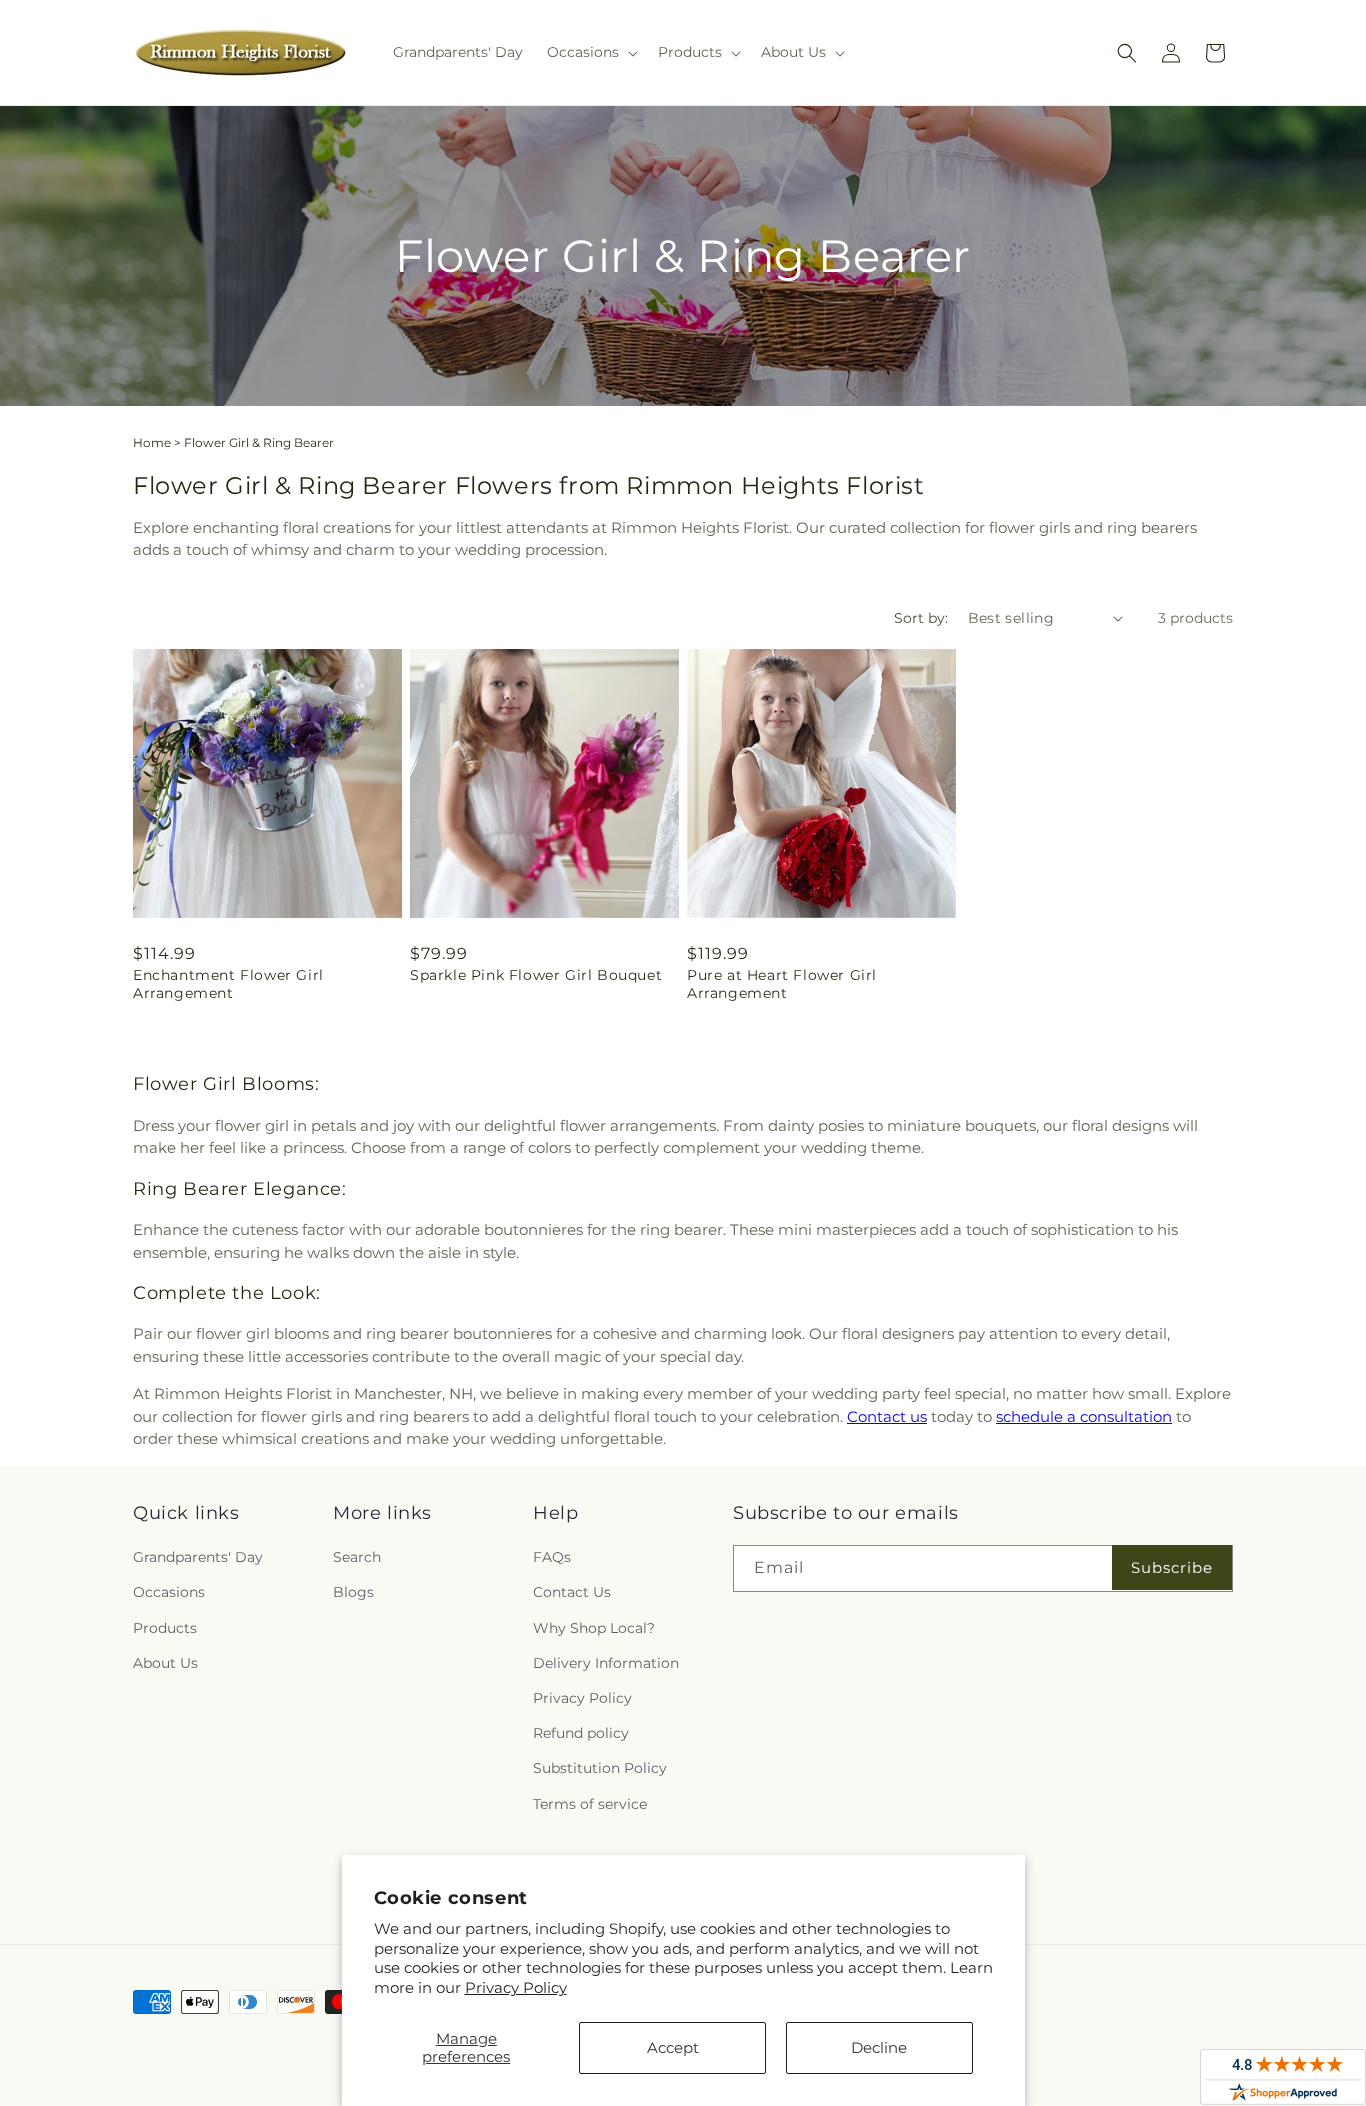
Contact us (887, 1416)
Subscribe (1172, 1567)
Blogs (353, 1592)
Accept (673, 2047)
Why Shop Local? (594, 1628)
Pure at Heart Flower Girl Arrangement (782, 984)
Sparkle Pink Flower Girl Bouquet (536, 975)
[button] (590, 52)
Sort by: (921, 618)
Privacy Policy (516, 1987)
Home (152, 442)
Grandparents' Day (198, 1557)
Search (357, 1557)
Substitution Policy (600, 1768)
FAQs (552, 1557)
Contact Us (572, 1592)
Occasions (169, 1592)
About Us (165, 1663)
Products (165, 1628)
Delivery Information (606, 1663)
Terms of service (590, 1804)
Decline (879, 2047)
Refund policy (581, 1733)
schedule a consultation (1084, 1416)
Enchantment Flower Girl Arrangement (228, 984)
